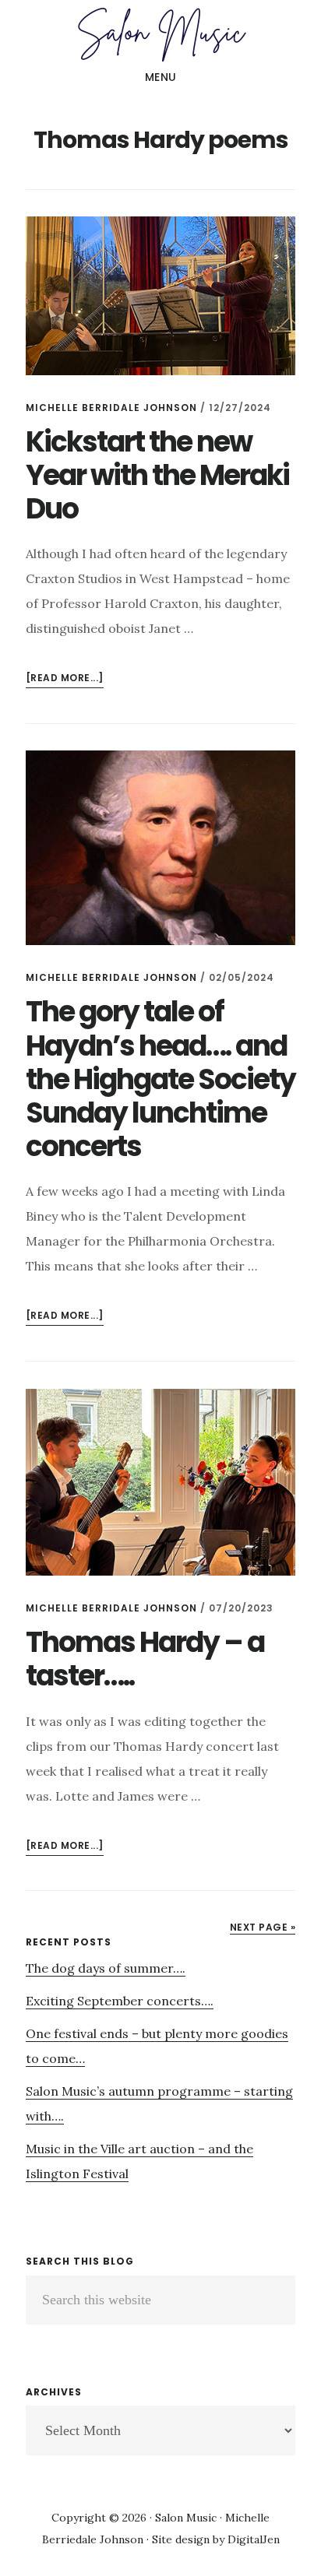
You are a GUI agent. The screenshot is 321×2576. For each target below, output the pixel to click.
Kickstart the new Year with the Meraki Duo (157, 475)
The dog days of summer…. (106, 1968)
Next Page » (263, 1927)
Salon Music (160, 34)
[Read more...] (65, 679)
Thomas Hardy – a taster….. (145, 1659)
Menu (161, 77)
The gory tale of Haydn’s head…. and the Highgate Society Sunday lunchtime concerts (160, 1079)
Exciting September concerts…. (120, 2001)
